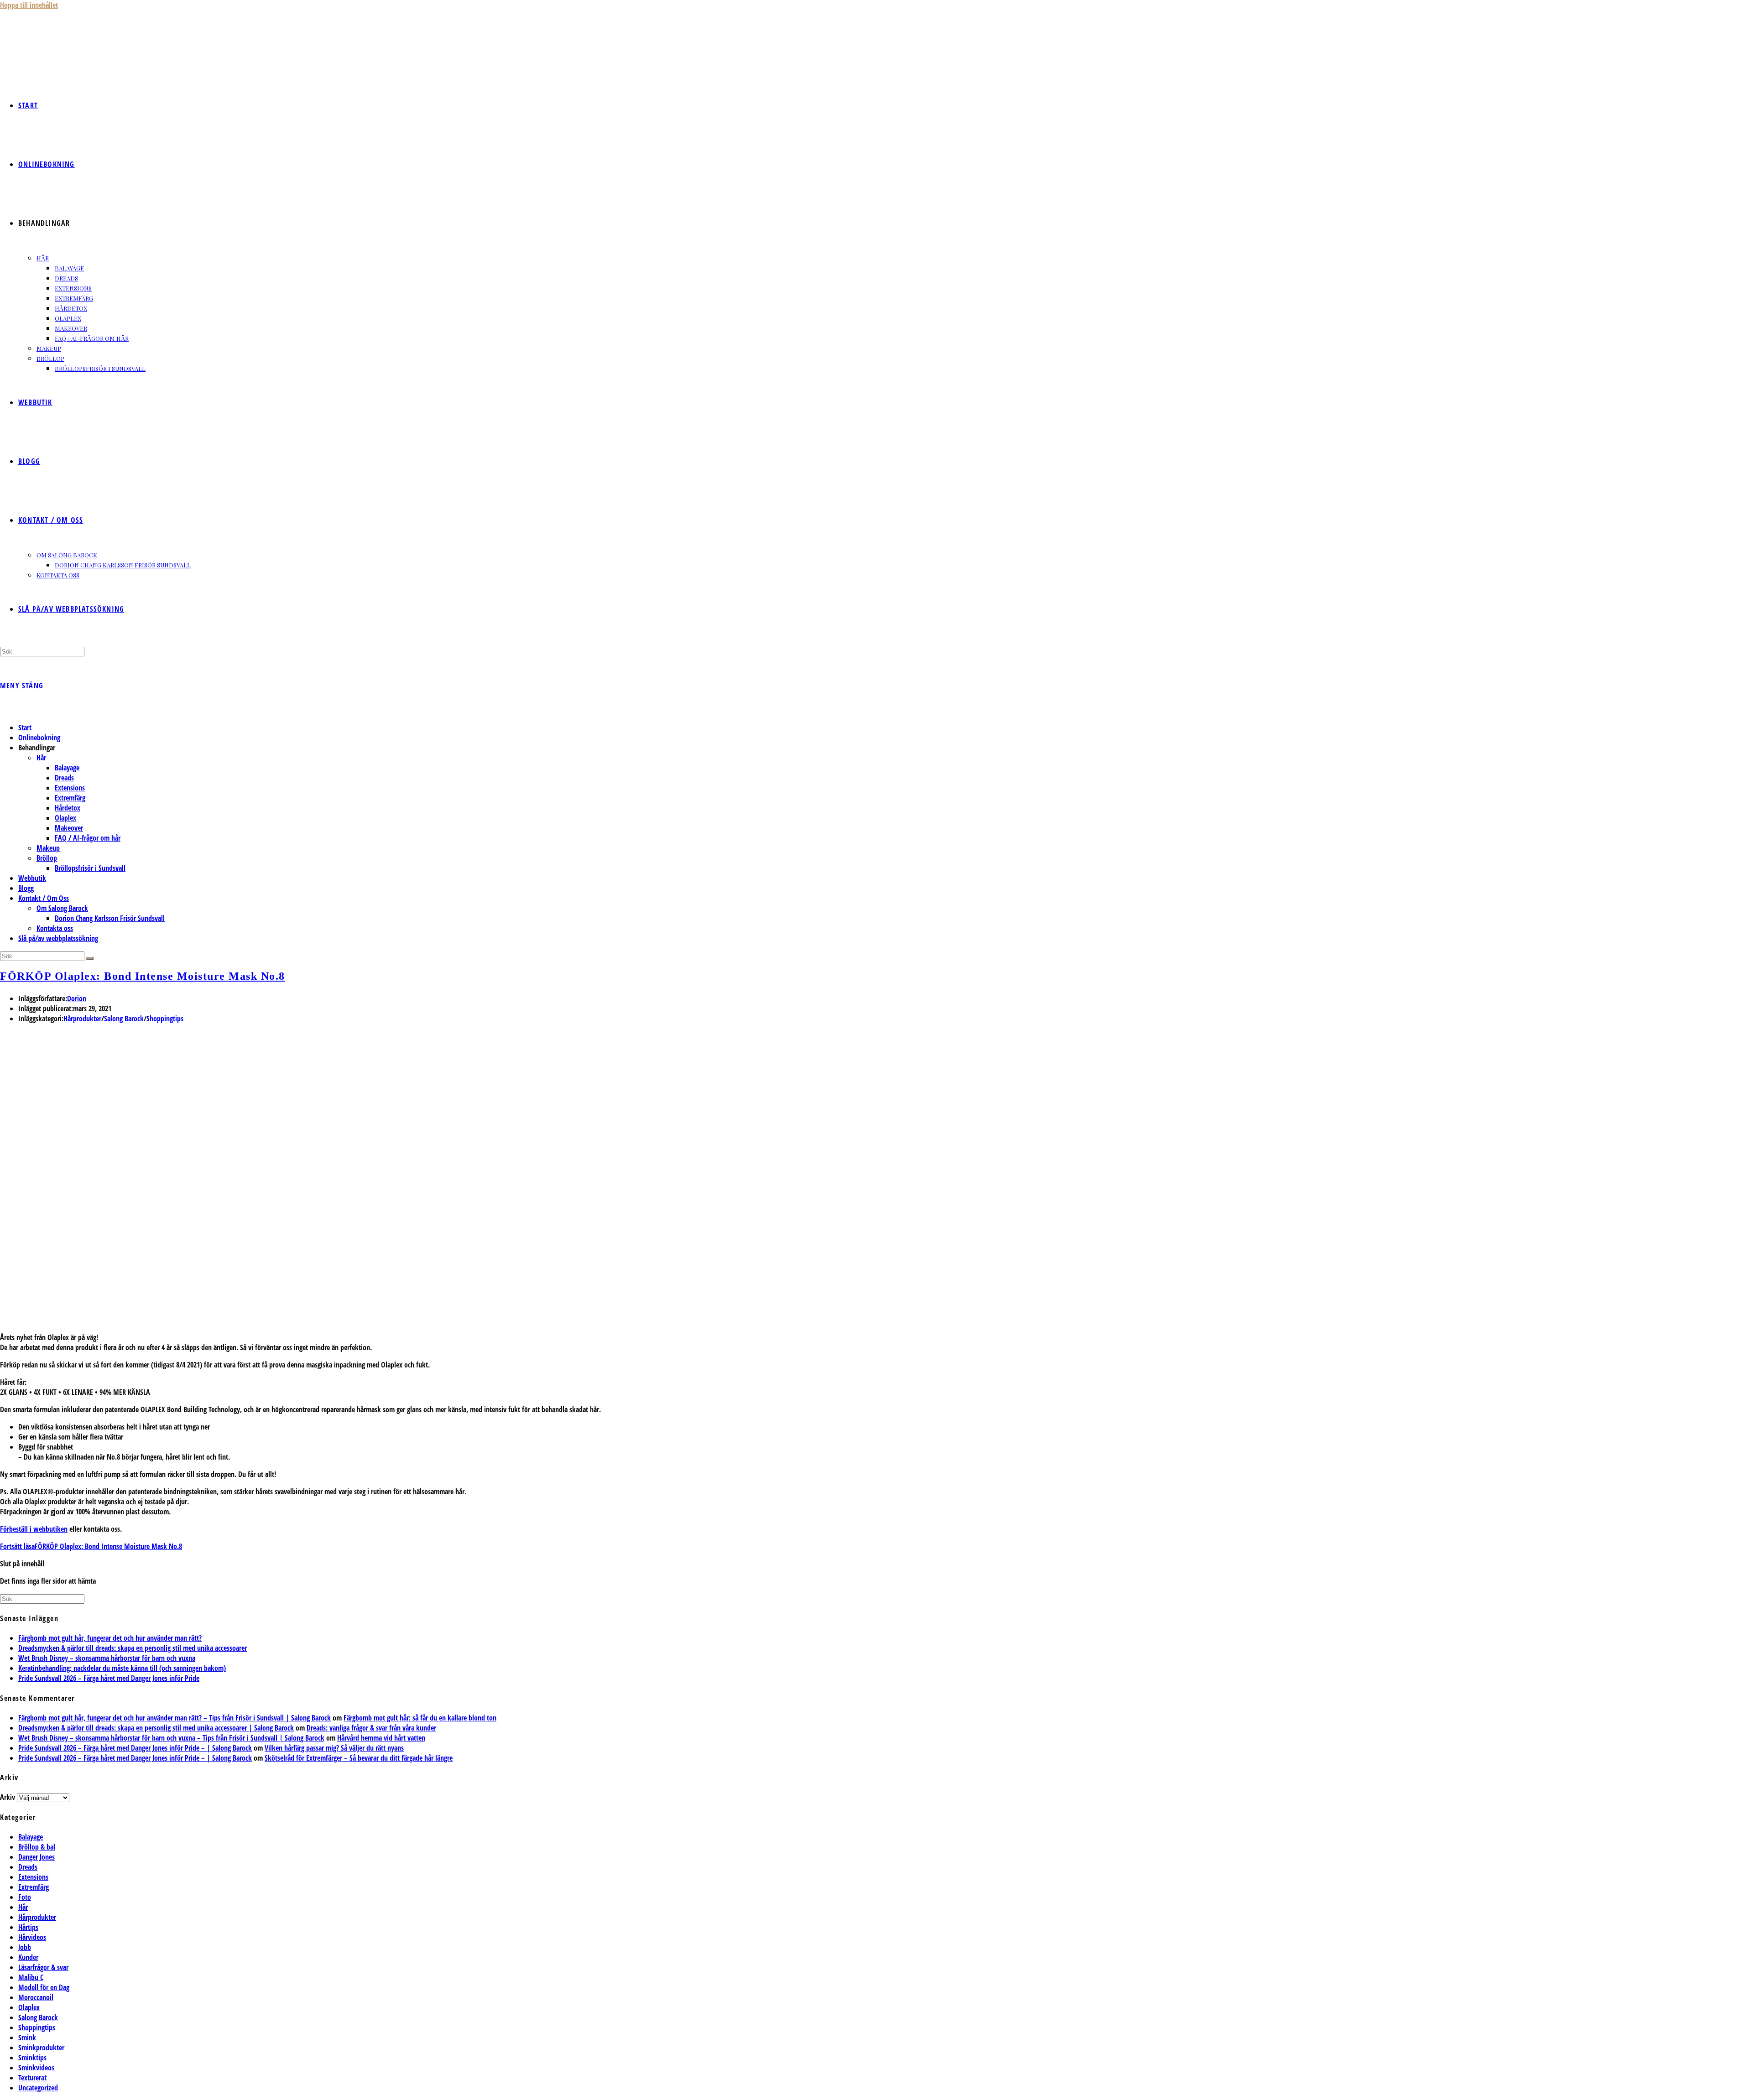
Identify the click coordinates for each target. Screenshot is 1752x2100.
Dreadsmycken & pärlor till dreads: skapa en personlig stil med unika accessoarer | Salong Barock (156, 1728)
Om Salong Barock (62, 908)
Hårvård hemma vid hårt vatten (381, 1738)
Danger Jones (36, 1857)
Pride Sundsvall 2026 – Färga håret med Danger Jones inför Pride (109, 1678)
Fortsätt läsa (91, 1546)
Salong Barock (124, 1019)
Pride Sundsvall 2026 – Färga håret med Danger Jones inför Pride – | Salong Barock (135, 1748)
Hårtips (28, 1927)
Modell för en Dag (44, 1987)
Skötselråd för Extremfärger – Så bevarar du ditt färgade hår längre (359, 1758)
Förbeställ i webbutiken (34, 1529)
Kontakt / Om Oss (44, 898)
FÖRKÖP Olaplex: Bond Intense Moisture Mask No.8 (143, 976)
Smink (27, 2038)
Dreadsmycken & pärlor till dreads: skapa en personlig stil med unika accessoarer (133, 1648)
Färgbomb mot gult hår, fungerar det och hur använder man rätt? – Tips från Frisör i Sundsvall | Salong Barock (175, 1718)
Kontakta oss (55, 928)
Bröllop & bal (37, 1847)
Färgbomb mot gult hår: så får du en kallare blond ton (420, 1718)
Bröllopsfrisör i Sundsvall (90, 868)
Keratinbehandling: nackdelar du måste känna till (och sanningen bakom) (122, 1668)
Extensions (70, 788)
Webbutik (32, 878)
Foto (25, 1897)
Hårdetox (68, 808)
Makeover (69, 828)
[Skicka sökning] (90, 958)
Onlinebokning (39, 738)
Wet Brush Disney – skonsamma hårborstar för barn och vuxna (107, 1658)
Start (25, 728)
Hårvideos (32, 1937)
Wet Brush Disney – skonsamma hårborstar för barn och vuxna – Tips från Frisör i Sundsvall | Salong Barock (171, 1738)
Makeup (48, 848)
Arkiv (8, 1797)
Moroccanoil (36, 1997)
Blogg (26, 888)
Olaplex (65, 818)
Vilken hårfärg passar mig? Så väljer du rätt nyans (334, 1748)
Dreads (64, 778)
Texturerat (32, 2078)
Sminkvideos (36, 2068)
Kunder (28, 1957)
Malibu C (31, 1977)
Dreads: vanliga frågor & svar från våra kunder (371, 1728)
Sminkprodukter (41, 2048)
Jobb (25, 1947)
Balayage (67, 768)
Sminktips (32, 2058)
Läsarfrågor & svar (43, 1967)
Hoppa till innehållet (29, 5)
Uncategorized (38, 2088)
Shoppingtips (165, 1019)
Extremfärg (70, 798)
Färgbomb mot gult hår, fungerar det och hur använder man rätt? (110, 1638)
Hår (41, 758)
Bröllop (47, 858)
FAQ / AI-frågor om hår (88, 838)
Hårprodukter (82, 1019)
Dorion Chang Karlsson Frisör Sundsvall (110, 918)
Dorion (77, 998)
